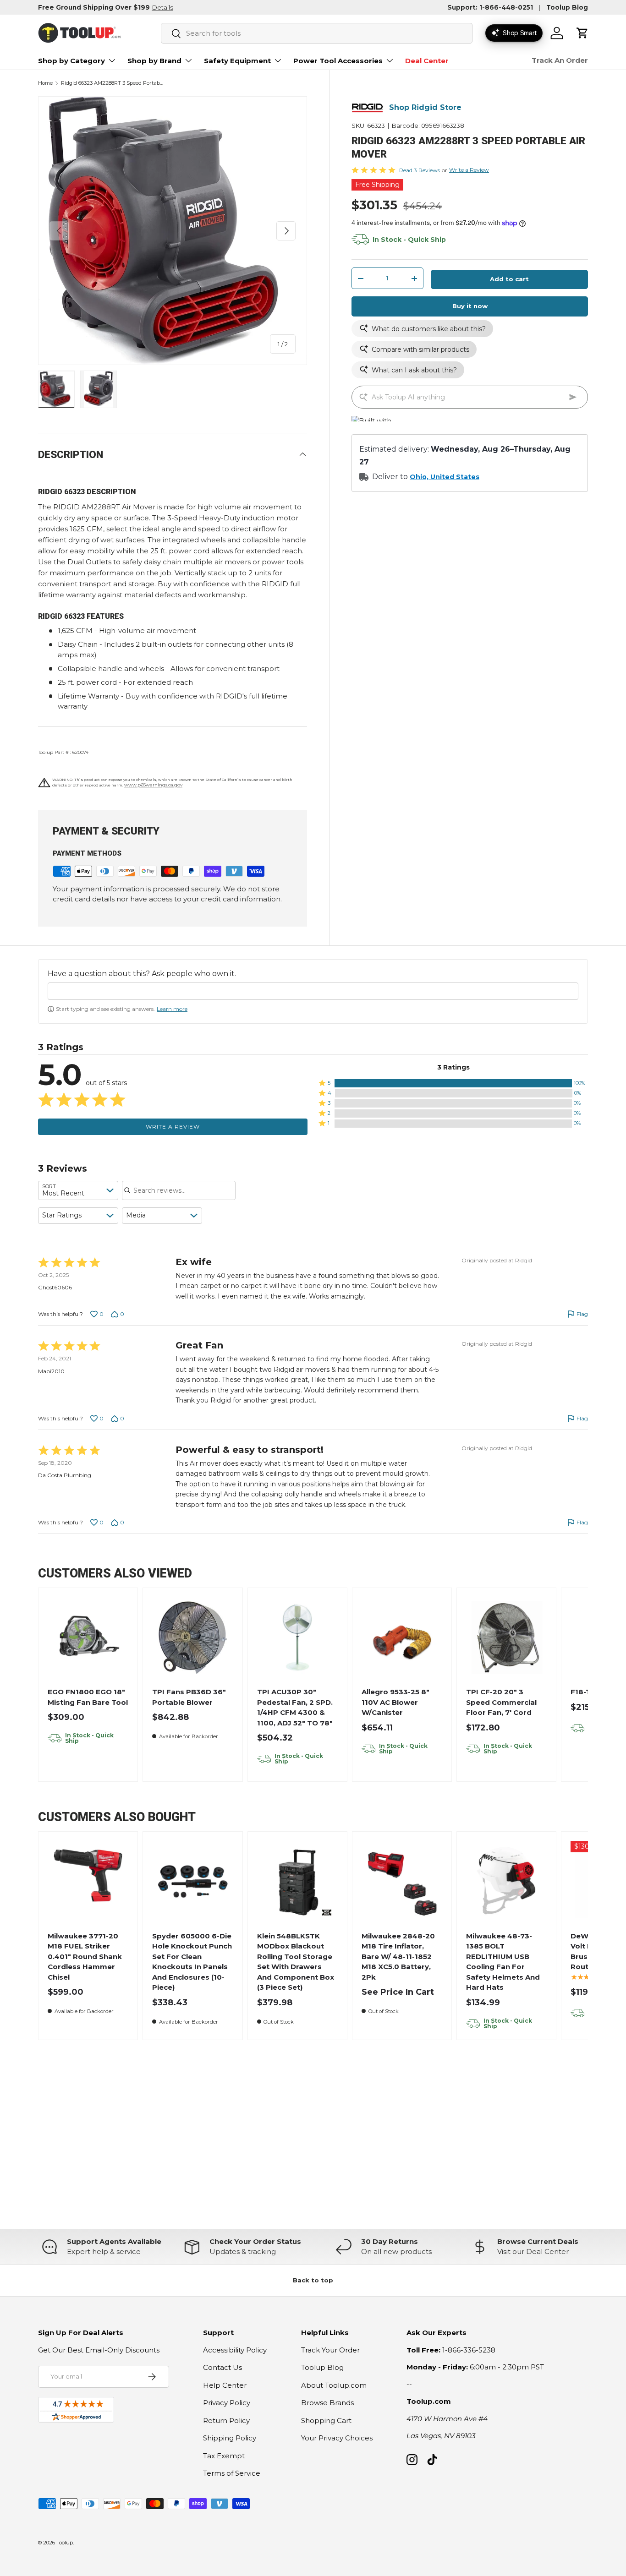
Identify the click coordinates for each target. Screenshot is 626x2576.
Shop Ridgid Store (425, 108)
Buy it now (470, 306)
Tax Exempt (224, 2456)
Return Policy (226, 2420)
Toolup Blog (567, 7)
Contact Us (222, 2367)
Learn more (172, 1009)
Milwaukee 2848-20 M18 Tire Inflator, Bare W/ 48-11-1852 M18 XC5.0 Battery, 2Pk (398, 1957)
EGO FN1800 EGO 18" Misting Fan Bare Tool (88, 1697)
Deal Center (427, 61)
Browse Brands (327, 2403)
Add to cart (509, 279)
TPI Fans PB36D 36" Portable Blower (189, 1697)
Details (162, 7)
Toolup (65, 2543)
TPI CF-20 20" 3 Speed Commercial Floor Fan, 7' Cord (501, 1702)
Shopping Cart (326, 2420)
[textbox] (313, 991)
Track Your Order (330, 2350)
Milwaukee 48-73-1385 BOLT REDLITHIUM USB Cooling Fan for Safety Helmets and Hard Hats (503, 1962)
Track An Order (560, 60)
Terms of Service (232, 2473)
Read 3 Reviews (420, 170)
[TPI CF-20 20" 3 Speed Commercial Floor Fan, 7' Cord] (507, 1638)
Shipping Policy (230, 2438)
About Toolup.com (334, 2385)
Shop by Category (71, 61)
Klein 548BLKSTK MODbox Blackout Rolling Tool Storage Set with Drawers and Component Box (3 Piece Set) (296, 1962)
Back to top (313, 2280)
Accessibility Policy (235, 2350)
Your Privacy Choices (337, 2438)
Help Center (225, 2385)
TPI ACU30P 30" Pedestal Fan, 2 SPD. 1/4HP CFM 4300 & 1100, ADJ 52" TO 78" (295, 1707)
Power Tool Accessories (338, 61)
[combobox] (317, 33)
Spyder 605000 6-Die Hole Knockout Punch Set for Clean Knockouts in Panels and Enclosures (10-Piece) (192, 1962)
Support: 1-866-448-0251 (490, 7)
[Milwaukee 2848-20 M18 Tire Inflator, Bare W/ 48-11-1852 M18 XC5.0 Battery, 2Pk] (402, 1881)
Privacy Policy (227, 2403)
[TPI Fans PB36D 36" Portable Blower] (193, 1638)
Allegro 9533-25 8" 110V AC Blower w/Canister (395, 1702)
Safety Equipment (237, 61)
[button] (582, 33)
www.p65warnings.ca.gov (153, 785)
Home (45, 83)
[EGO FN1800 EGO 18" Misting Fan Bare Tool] (88, 1638)
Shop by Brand (154, 61)
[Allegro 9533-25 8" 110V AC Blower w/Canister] (402, 1638)
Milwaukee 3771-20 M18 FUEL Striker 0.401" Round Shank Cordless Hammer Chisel (85, 1957)
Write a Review (469, 170)
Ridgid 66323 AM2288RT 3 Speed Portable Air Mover (113, 83)
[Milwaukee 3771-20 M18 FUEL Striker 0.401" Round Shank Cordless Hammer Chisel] (88, 1881)
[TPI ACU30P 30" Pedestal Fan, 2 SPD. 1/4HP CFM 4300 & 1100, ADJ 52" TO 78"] (297, 1638)
